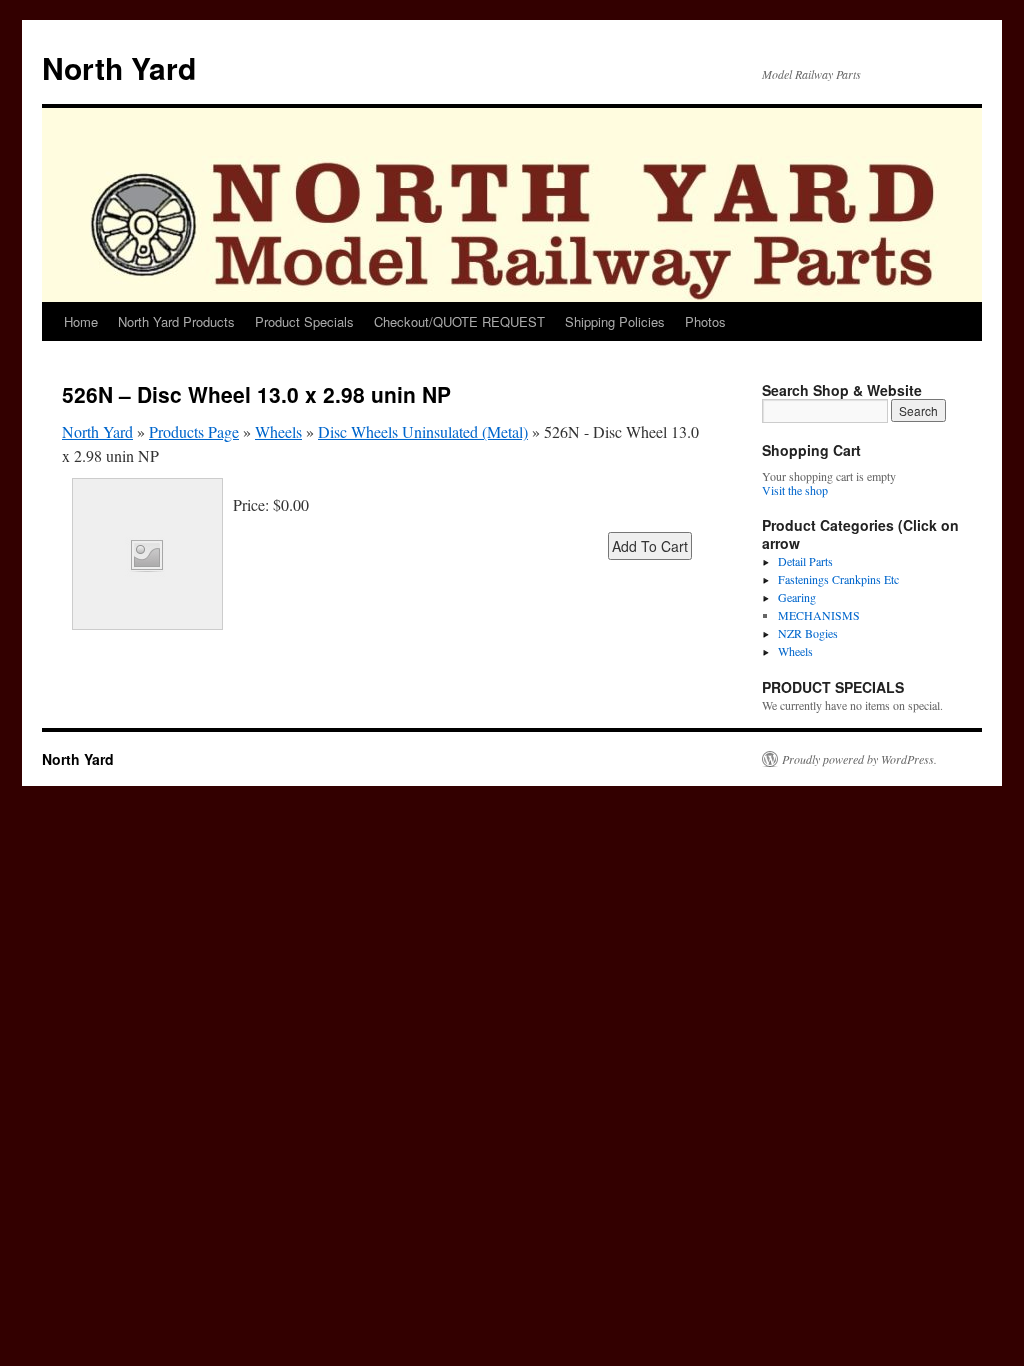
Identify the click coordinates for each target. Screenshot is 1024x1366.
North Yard (119, 67)
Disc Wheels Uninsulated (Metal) (423, 431)
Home (81, 321)
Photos (705, 321)
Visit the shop (795, 490)
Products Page (194, 431)
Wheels (278, 431)
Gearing (797, 597)
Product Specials (304, 321)
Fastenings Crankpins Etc (838, 579)
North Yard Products (176, 321)
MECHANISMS (819, 615)
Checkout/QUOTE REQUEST (459, 321)
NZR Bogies (808, 633)
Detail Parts (805, 561)
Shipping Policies (615, 321)
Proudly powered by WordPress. (859, 759)
